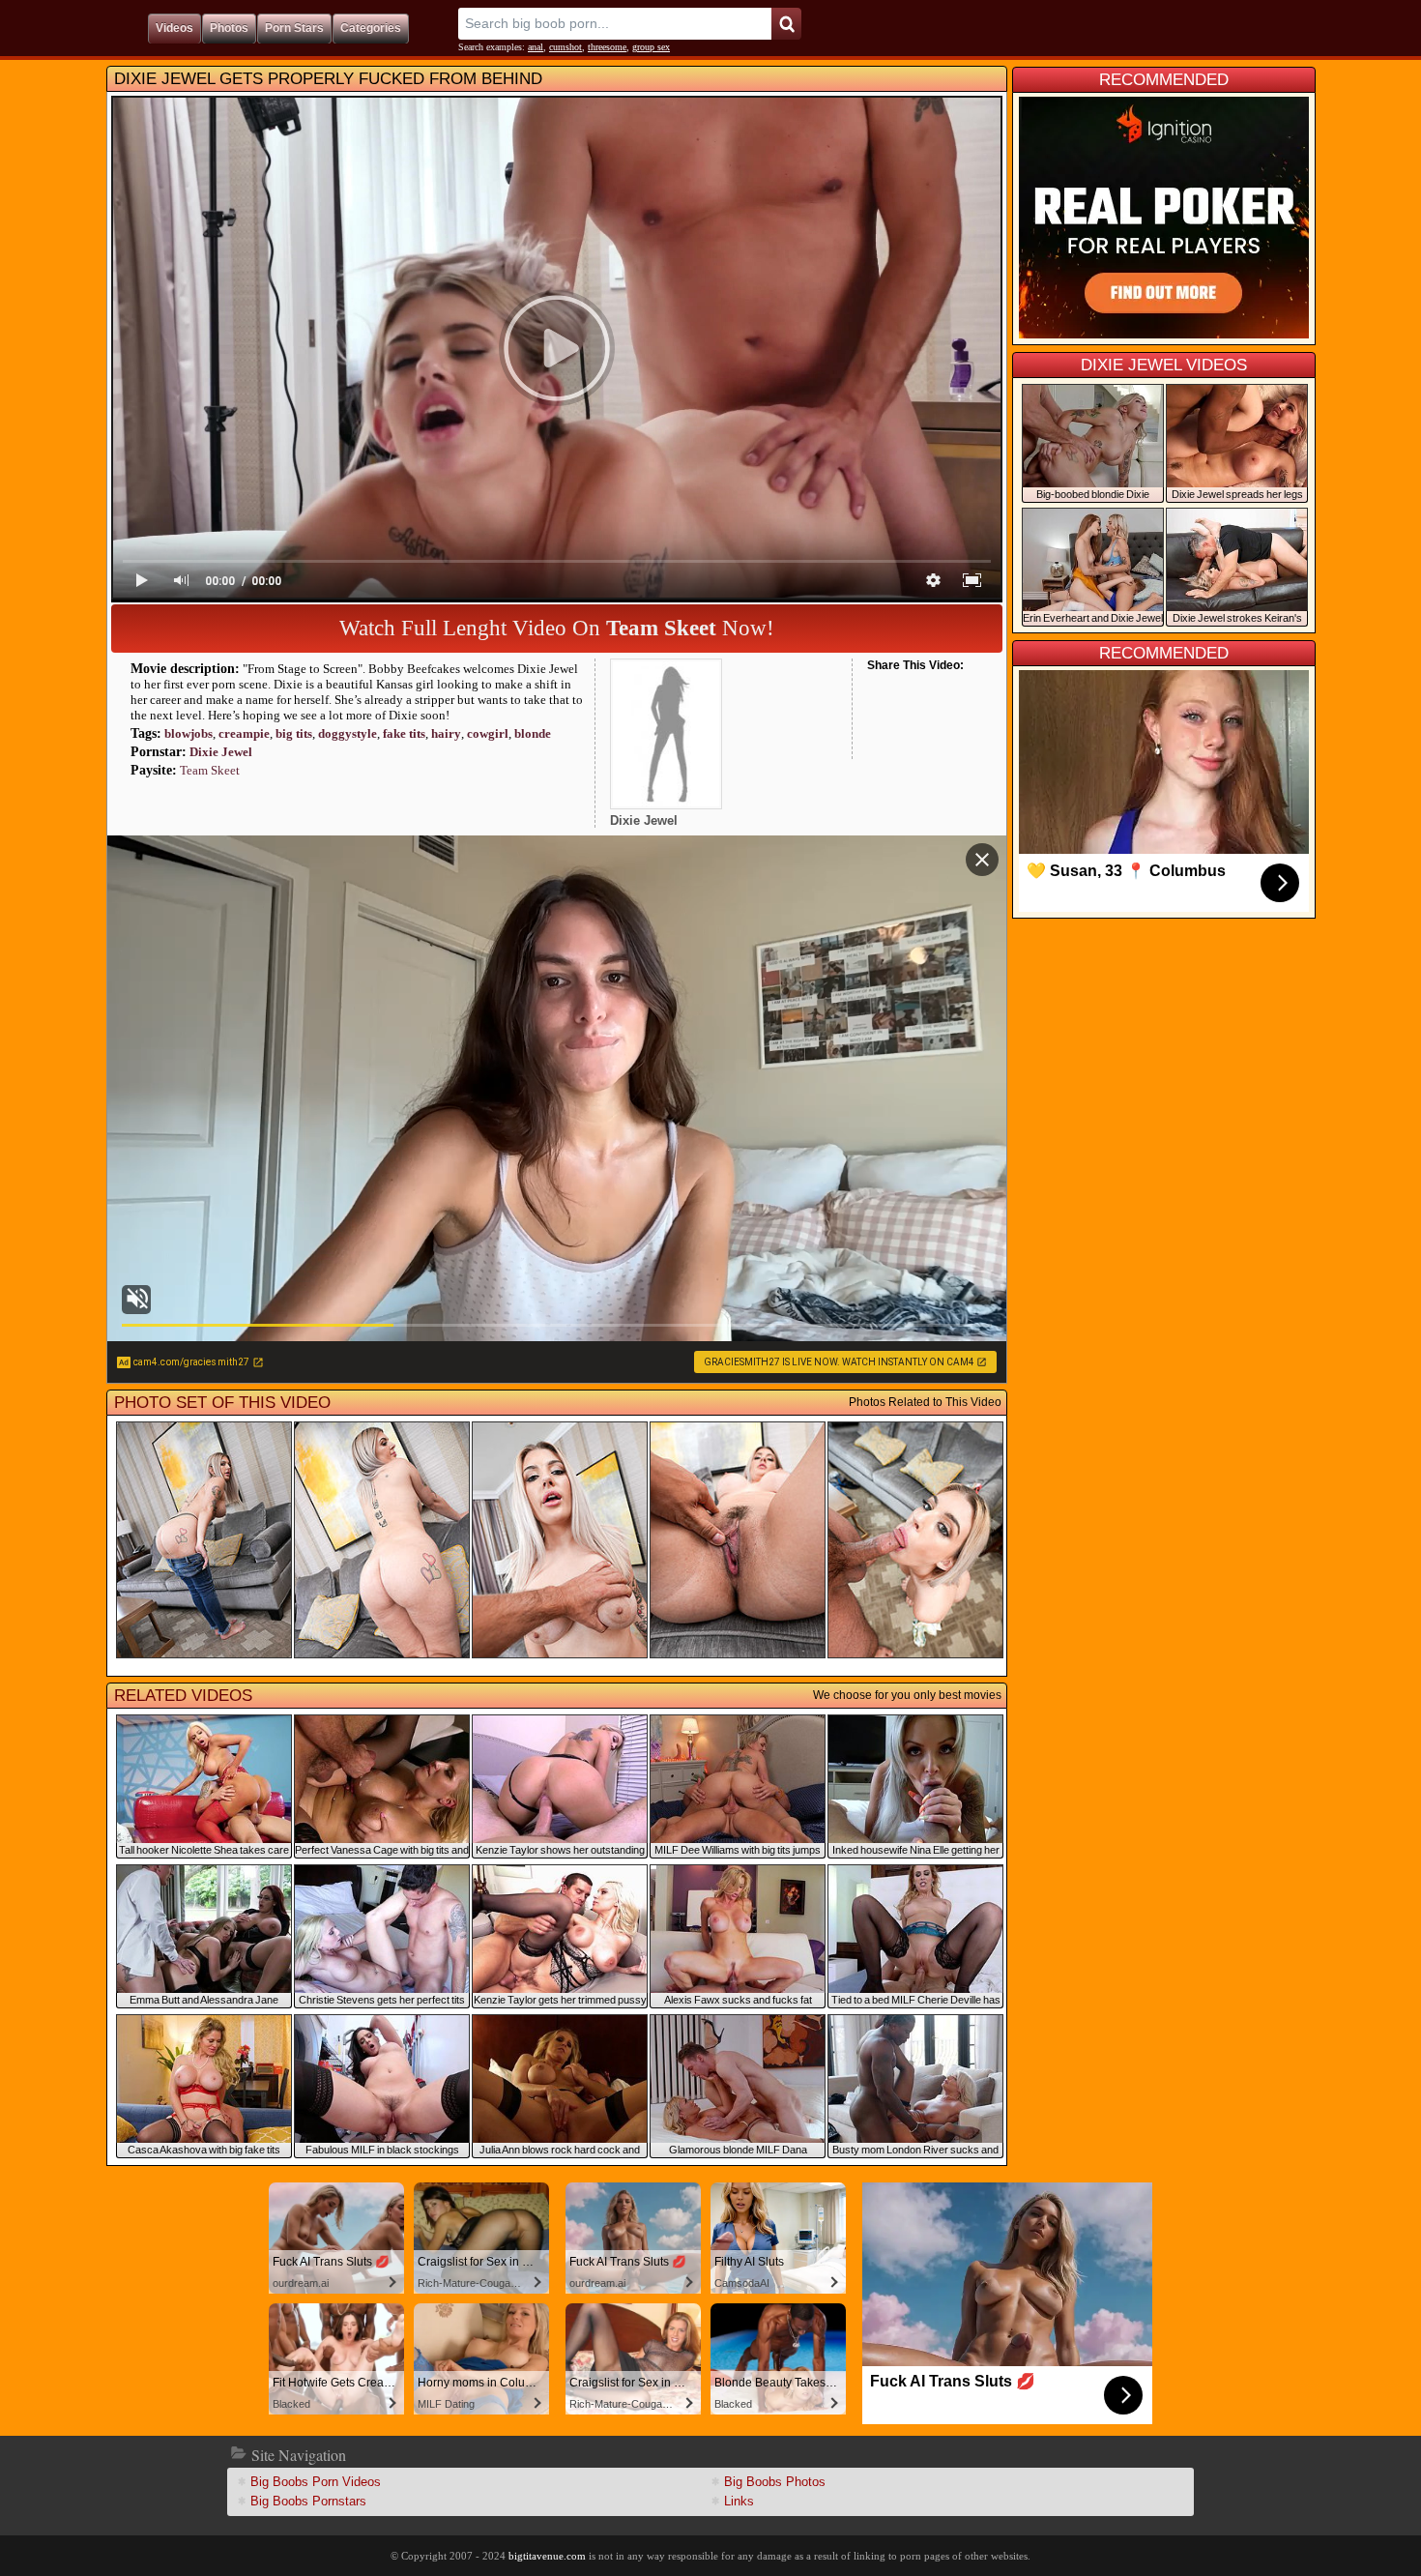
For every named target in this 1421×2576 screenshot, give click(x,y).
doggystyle (348, 733)
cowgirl (488, 733)
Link (739, 2501)
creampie (244, 733)
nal (536, 47)
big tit (294, 733)
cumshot (565, 47)
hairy (446, 733)
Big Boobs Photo (775, 2482)
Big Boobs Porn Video (316, 2482)
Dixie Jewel (221, 752)
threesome (607, 47)
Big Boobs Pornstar (308, 2501)
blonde (533, 733)
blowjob (188, 733)
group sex (651, 47)
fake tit (404, 733)
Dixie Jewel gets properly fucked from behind (328, 79)
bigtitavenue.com (547, 2556)
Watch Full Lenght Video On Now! (557, 628)
